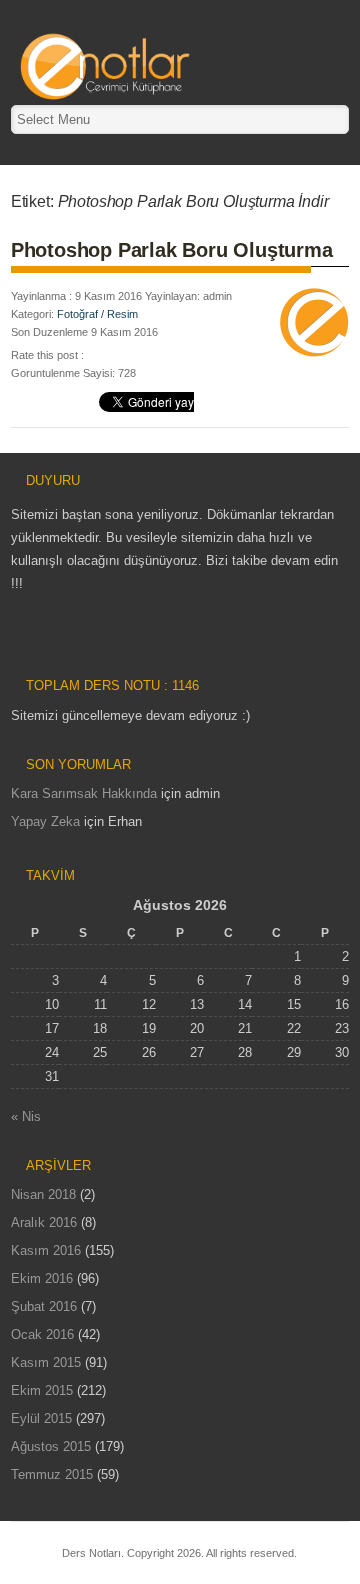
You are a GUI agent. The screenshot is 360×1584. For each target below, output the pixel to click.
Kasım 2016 (46, 1250)
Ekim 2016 (42, 1278)
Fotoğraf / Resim (97, 314)
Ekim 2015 (42, 1390)
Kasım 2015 (46, 1362)
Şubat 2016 (44, 1306)
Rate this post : (47, 355)
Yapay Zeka (45, 821)
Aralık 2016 (44, 1222)
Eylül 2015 (41, 1418)
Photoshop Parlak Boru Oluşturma (172, 250)
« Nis (26, 1116)
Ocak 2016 (42, 1334)
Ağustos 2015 (51, 1446)
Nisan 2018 (43, 1194)
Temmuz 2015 (52, 1474)
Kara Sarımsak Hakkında (84, 793)
